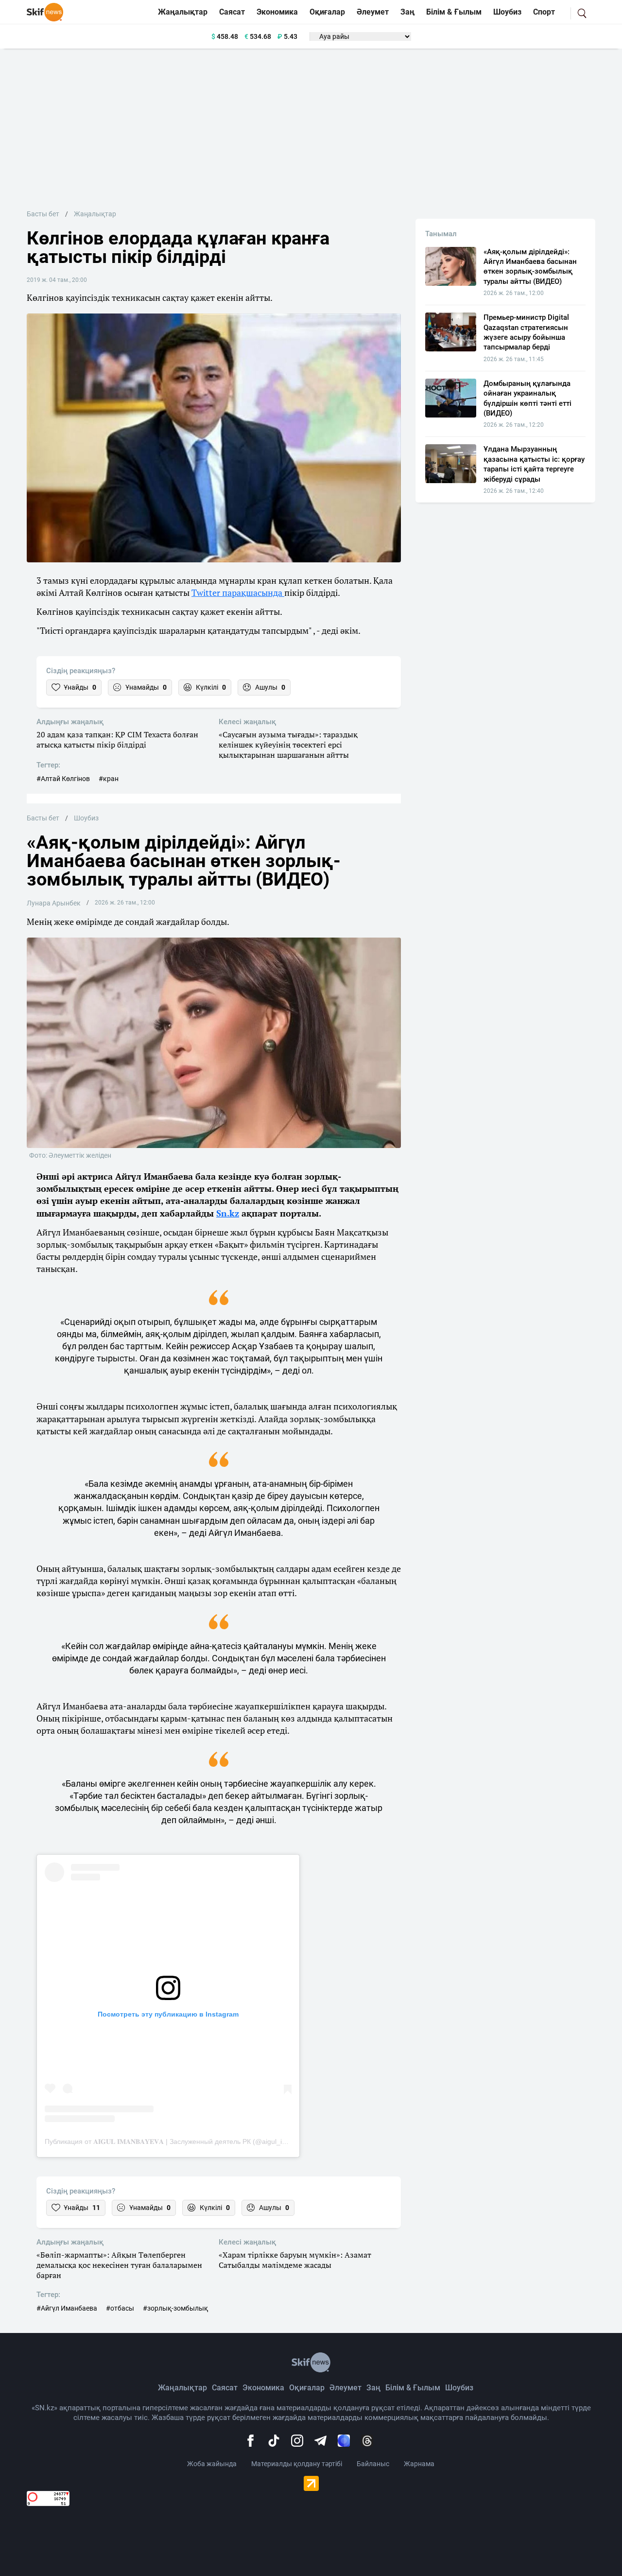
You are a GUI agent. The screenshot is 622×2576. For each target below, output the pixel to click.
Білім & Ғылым (454, 12)
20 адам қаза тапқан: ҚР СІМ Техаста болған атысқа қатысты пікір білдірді (117, 740)
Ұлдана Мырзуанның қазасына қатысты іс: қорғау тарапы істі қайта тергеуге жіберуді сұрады (534, 464)
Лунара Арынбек (54, 903)
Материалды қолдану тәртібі (297, 2464)
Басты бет (43, 214)
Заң (407, 12)
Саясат (232, 12)
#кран (109, 779)
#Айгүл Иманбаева (67, 2308)
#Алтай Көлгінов (63, 779)
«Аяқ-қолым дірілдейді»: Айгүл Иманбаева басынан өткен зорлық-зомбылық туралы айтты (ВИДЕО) (530, 267)
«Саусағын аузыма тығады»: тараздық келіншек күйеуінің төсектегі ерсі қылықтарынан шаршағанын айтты (288, 745)
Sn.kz (228, 1213)
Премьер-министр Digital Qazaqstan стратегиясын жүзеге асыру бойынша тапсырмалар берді (526, 332)
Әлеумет (373, 12)
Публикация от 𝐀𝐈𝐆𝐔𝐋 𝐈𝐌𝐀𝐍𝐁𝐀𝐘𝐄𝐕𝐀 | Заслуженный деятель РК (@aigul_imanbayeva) (182, 2141)
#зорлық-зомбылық (175, 2308)
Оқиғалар (327, 12)
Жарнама (419, 2464)
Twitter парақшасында (238, 592)
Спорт (544, 12)
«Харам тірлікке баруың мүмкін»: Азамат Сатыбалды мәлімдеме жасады (295, 2260)
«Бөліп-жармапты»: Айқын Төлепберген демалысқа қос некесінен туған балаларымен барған (119, 2265)
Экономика (277, 12)
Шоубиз (507, 12)
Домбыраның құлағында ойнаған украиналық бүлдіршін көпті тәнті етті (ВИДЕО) (527, 398)
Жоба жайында (212, 2464)
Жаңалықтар (183, 12)
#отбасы (120, 2308)
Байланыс (373, 2464)
